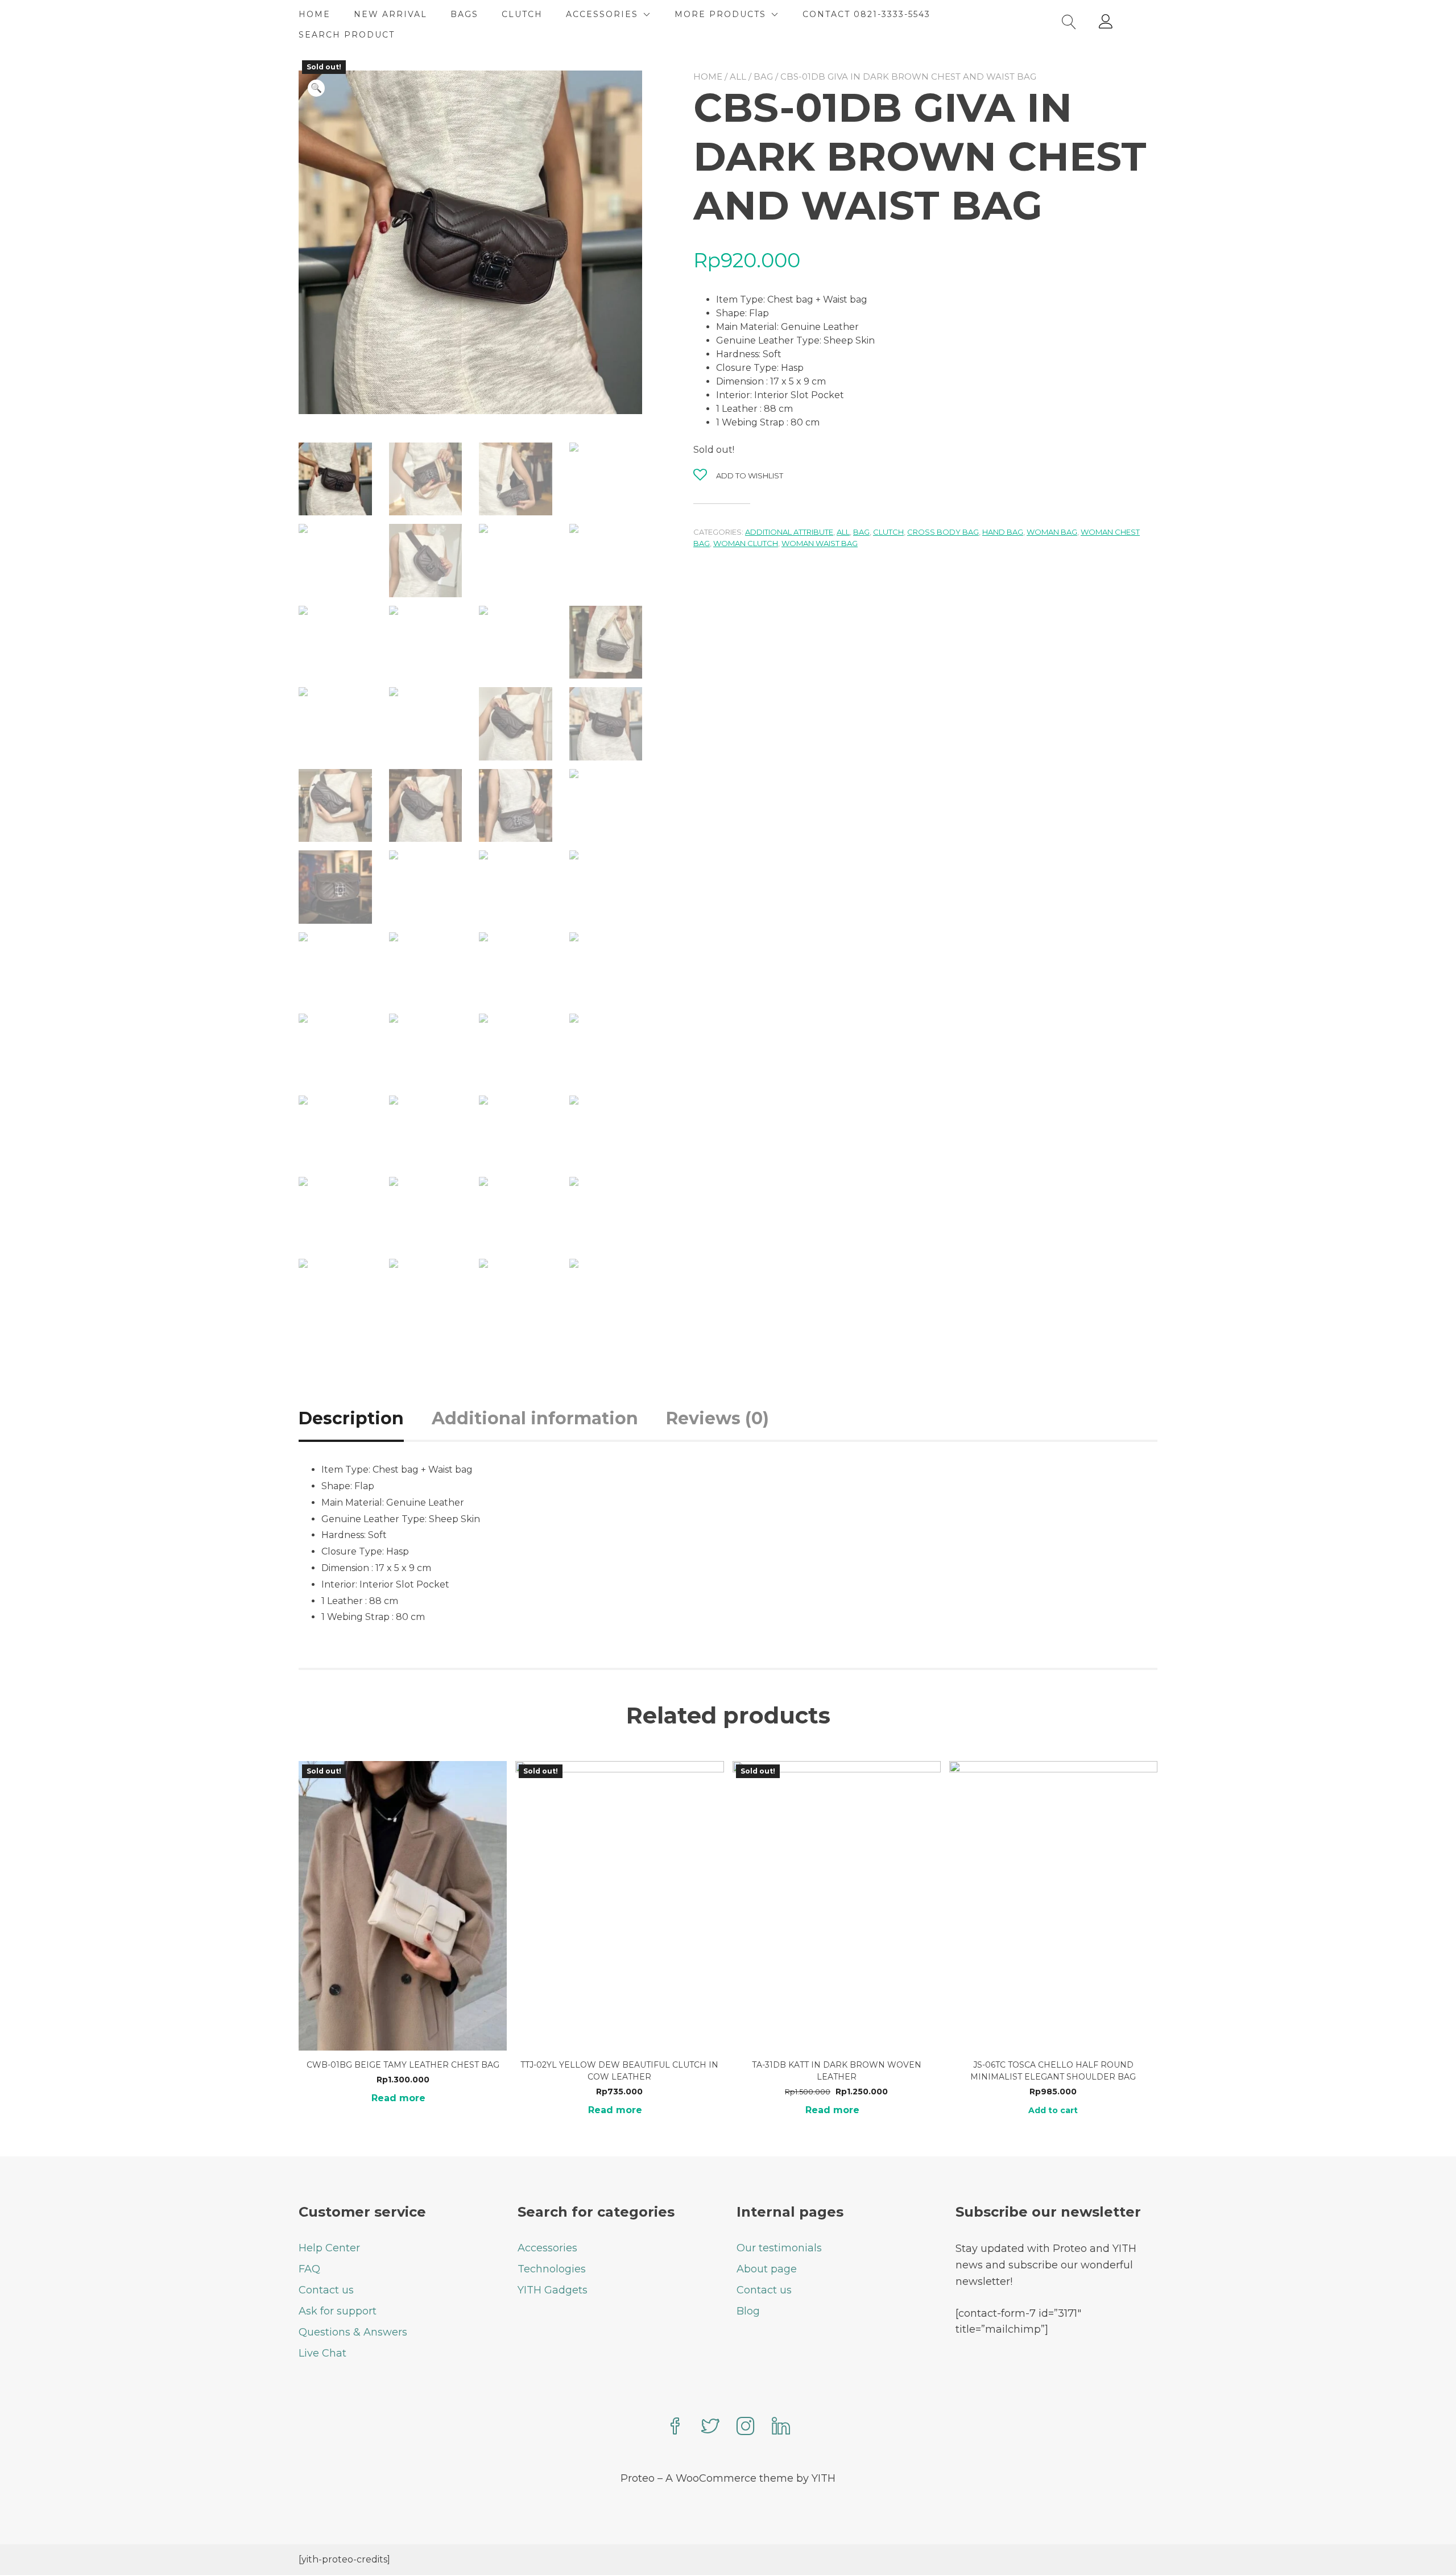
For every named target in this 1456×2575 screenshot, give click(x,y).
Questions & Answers (353, 2332)
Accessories (547, 2248)
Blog (748, 2311)
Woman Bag (1052, 532)
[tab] (364, 1418)
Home (708, 77)
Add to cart (1053, 2110)
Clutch (888, 532)
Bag (763, 77)
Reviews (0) (717, 1418)
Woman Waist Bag (820, 543)
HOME (315, 14)
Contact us (326, 2290)
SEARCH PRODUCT (347, 35)
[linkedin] (781, 2427)
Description (351, 1418)
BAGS (464, 14)
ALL (738, 77)
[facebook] (675, 2427)
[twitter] (710, 2427)
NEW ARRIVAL (390, 14)
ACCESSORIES (602, 14)
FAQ (309, 2269)
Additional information (535, 1418)
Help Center (329, 2248)
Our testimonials (779, 2248)
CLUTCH (522, 14)
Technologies (552, 2269)
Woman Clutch (746, 543)
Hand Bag (1003, 532)
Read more (398, 2098)
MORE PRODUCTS (720, 14)
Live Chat (322, 2353)
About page (767, 2269)
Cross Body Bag (943, 532)
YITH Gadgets (553, 2290)
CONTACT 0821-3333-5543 (866, 14)
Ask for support (338, 2311)
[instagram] (746, 2427)
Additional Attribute (789, 532)
